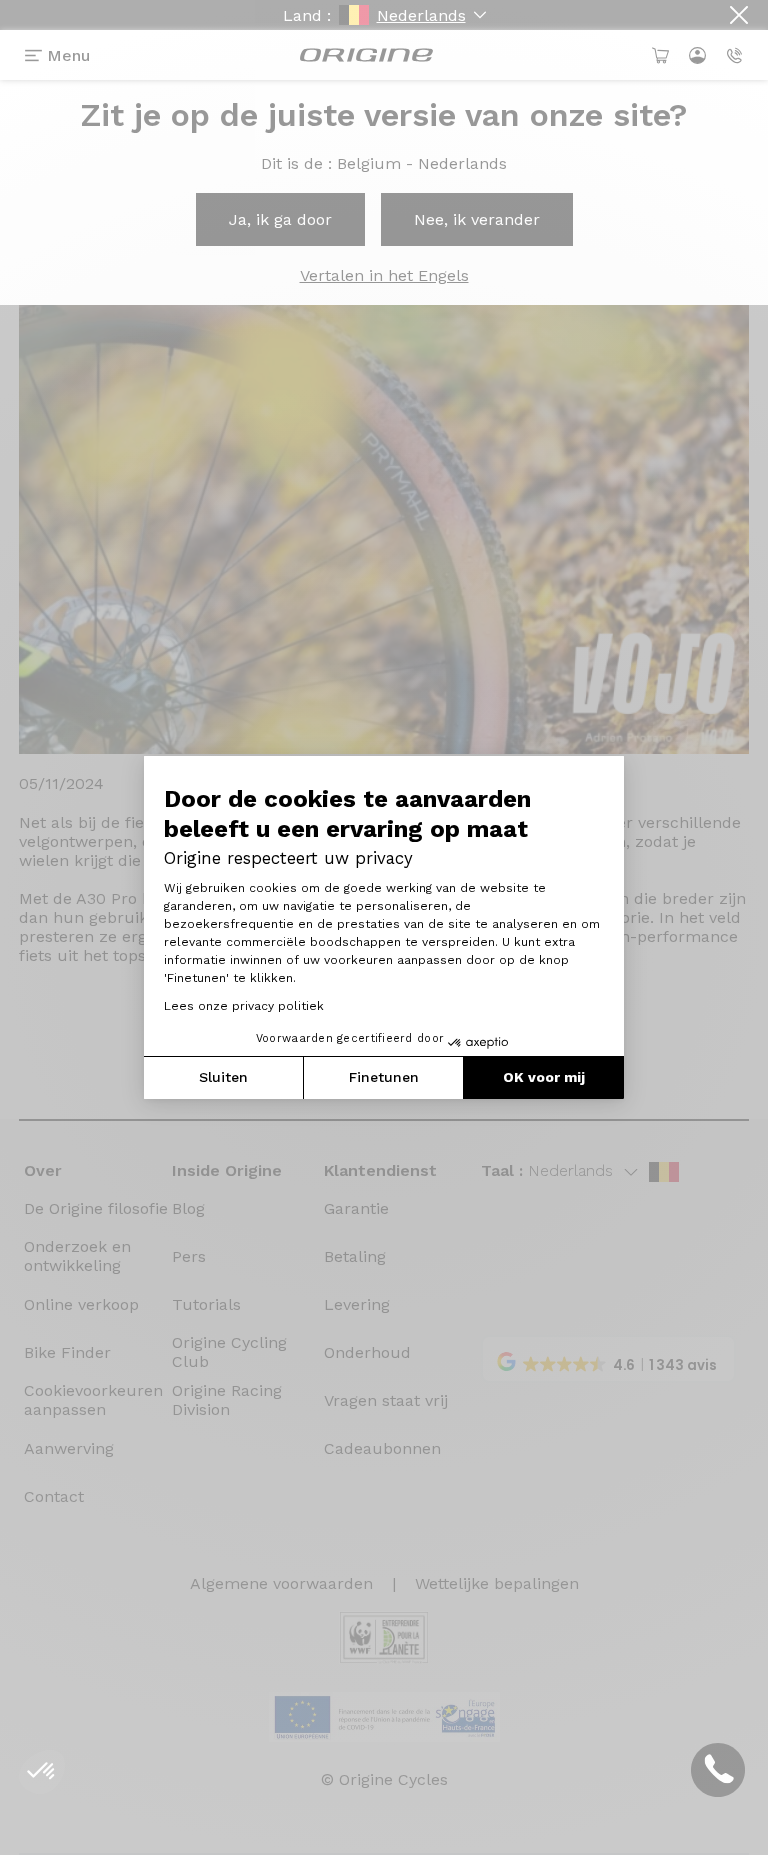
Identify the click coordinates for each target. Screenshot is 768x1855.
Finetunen (384, 1077)
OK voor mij (544, 1077)
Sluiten (223, 1077)
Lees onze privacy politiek (244, 1006)
